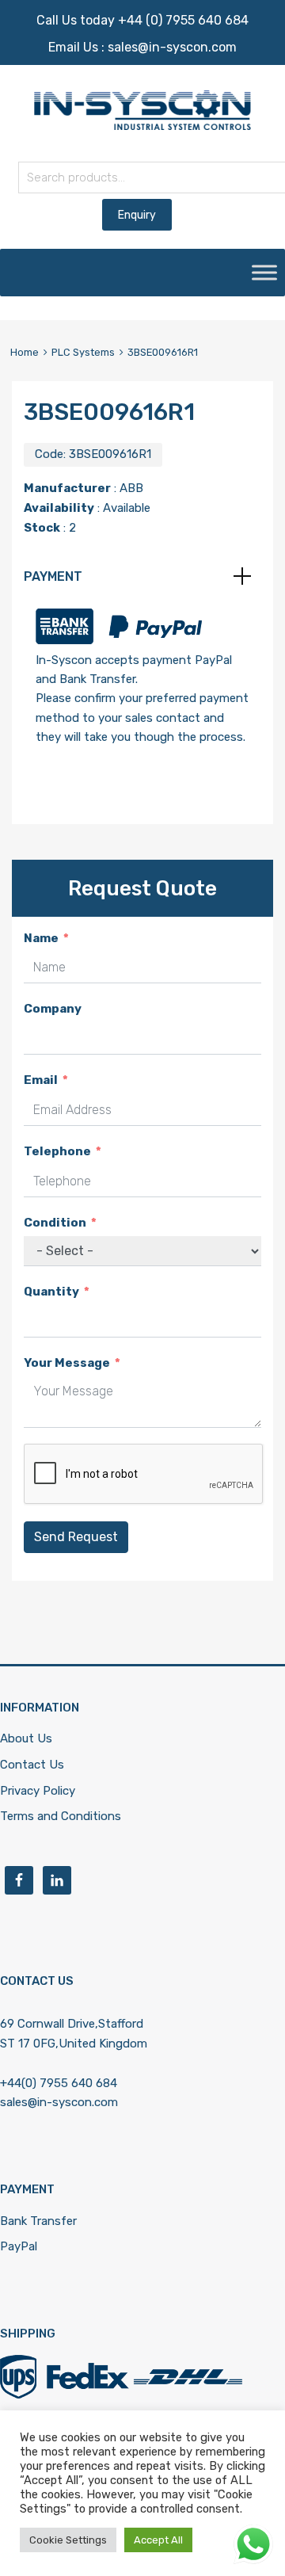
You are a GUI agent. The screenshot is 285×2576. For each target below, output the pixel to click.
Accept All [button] (158, 2540)
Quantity (51, 1292)
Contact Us (32, 1765)
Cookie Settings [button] (68, 2540)
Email (41, 1080)
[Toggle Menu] (264, 273)
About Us (26, 1738)
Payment (53, 576)
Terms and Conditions (61, 1816)
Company (53, 1009)
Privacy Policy (38, 1791)
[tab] (142, 577)
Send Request (76, 1537)
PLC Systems (83, 352)
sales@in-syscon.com (172, 47)
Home (25, 352)
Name (41, 938)
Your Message (67, 1363)
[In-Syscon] (142, 126)
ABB (131, 488)
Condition (55, 1223)
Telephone (57, 1151)
